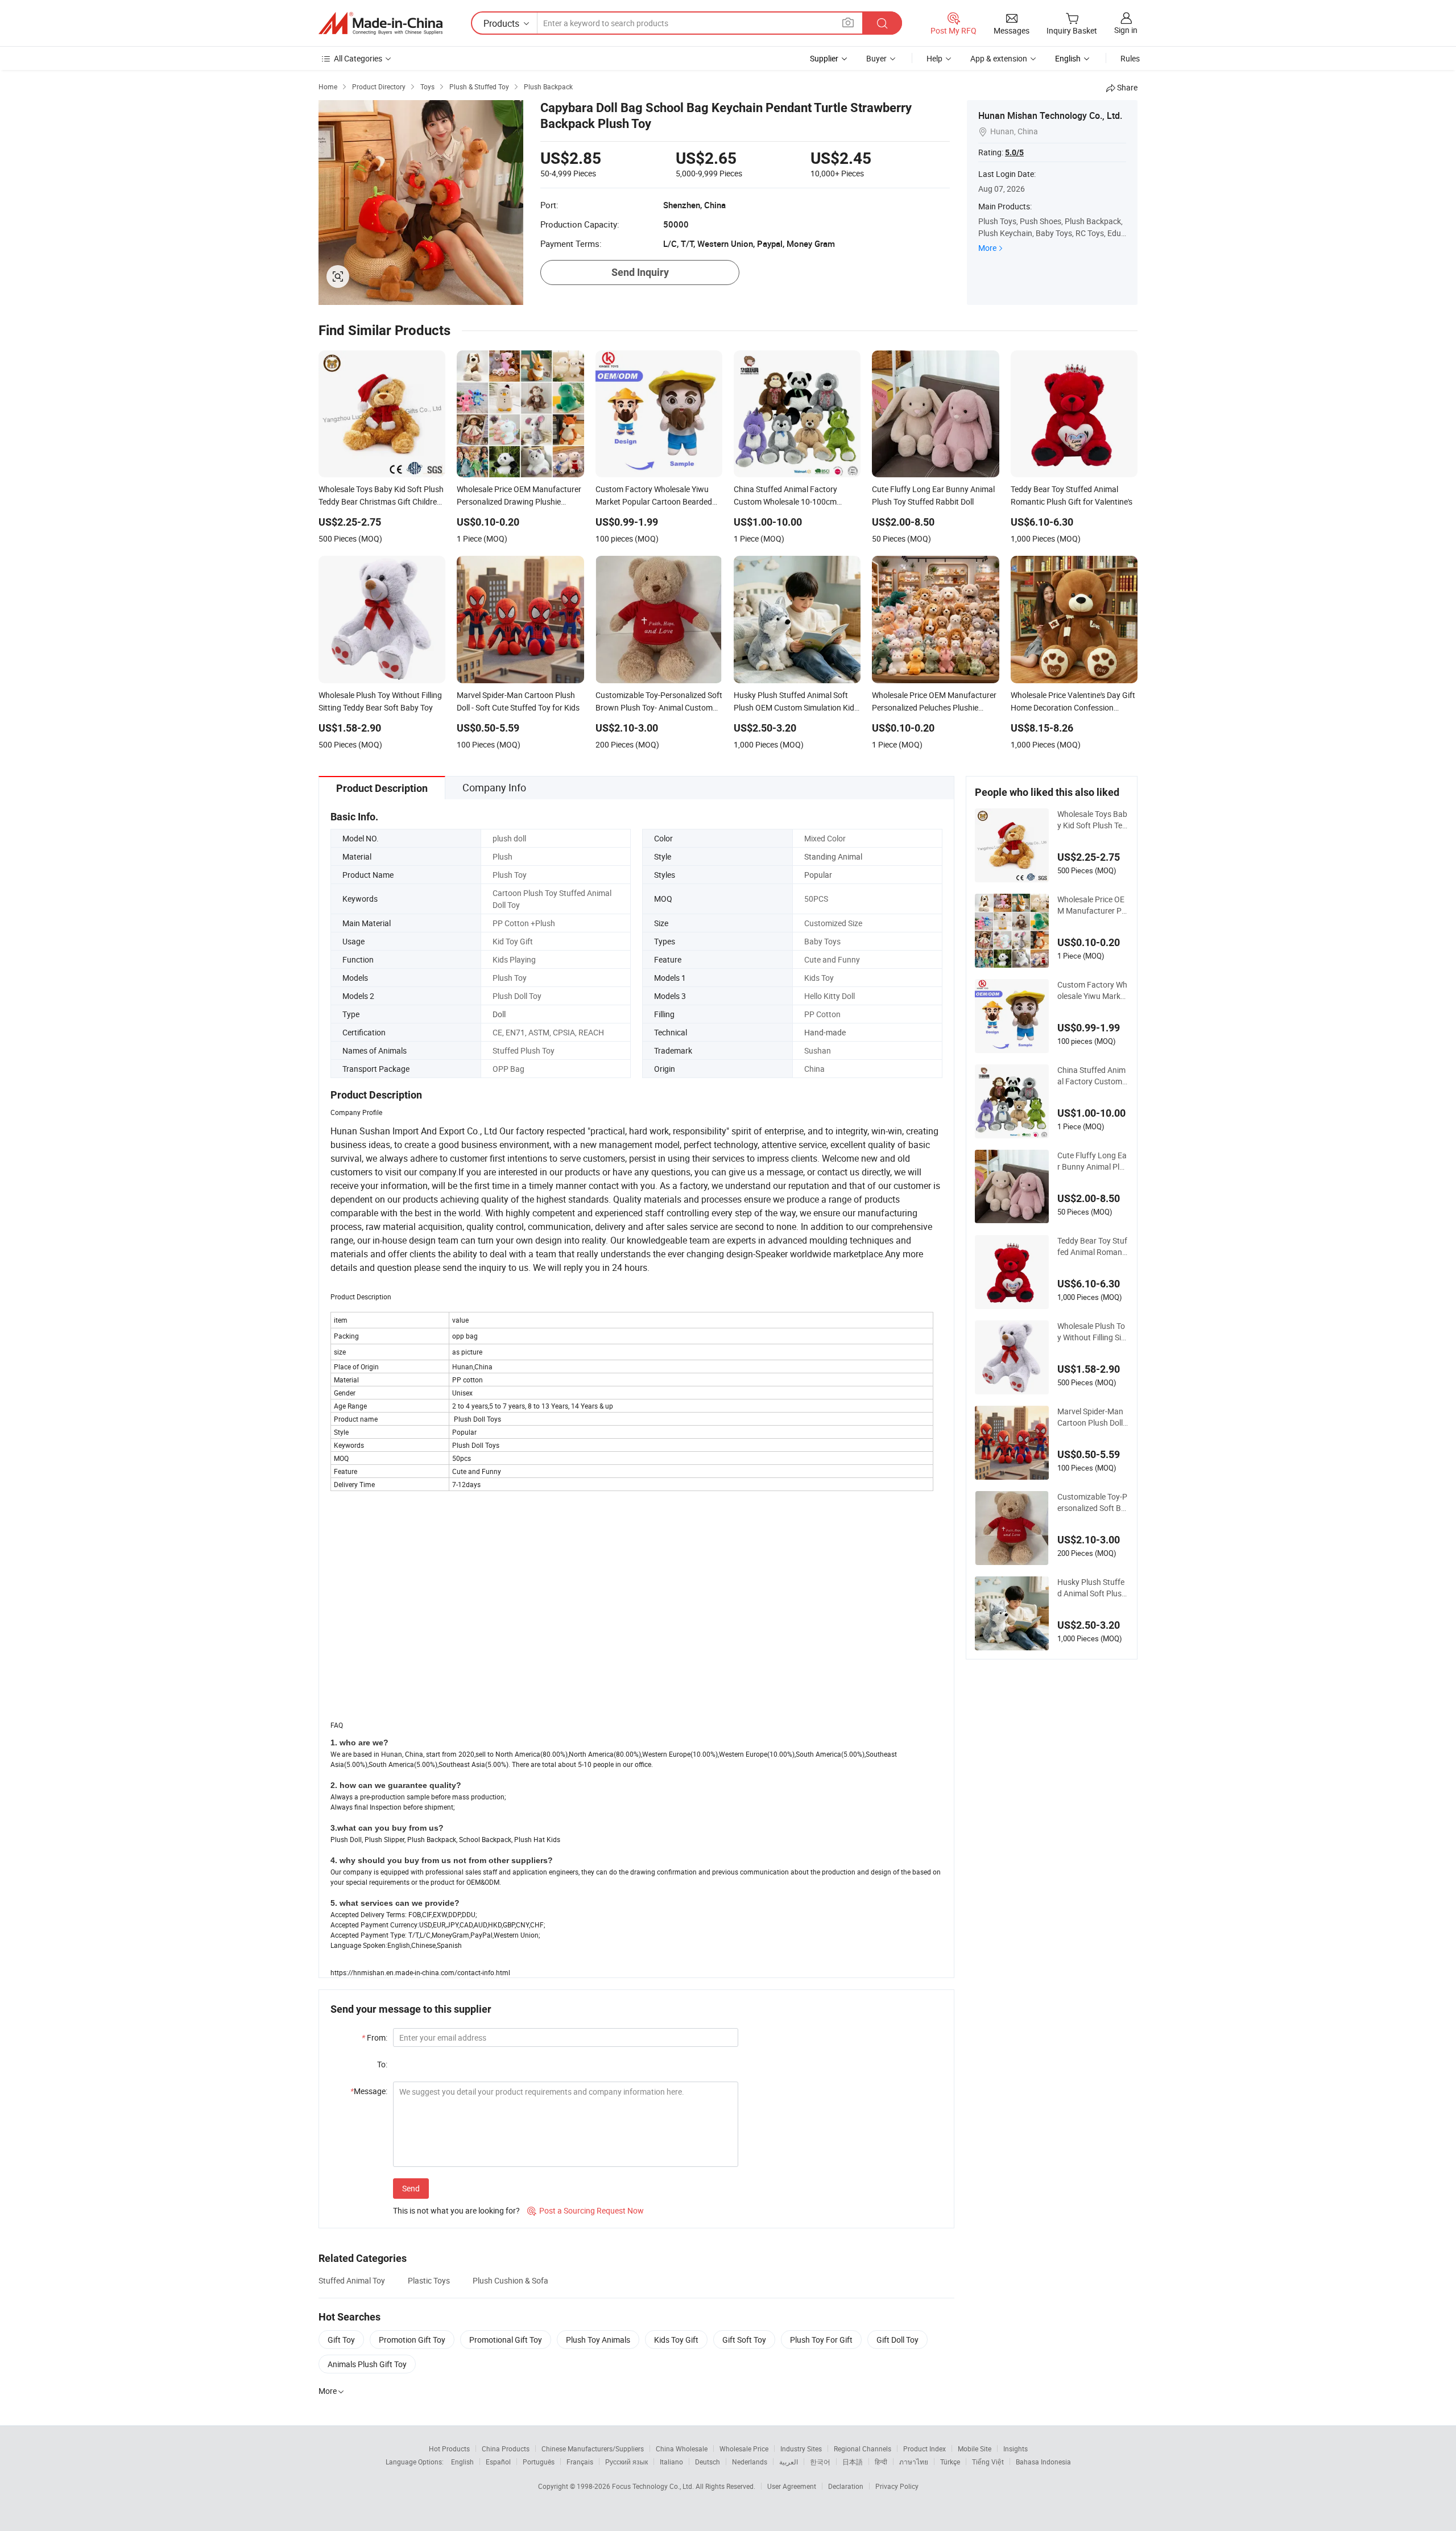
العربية (789, 2462)
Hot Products (449, 2449)
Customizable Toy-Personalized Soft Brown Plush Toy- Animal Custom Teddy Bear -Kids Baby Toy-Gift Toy (1093, 1502)
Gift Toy (341, 2340)
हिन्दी (881, 2462)
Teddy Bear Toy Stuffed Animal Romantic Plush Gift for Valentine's (1092, 1246)
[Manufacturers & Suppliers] (380, 23)
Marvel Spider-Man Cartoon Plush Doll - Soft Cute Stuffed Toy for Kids (1093, 1417)
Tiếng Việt (988, 2462)
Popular (818, 875)
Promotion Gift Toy (412, 2340)
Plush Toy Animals (598, 2340)
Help (934, 58)
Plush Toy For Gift (821, 2340)
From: (375, 2037)
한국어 (820, 2462)
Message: (369, 2091)
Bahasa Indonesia (1043, 2462)
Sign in (1126, 30)
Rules (1130, 58)
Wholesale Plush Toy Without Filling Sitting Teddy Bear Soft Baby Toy (1093, 1332)
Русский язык (626, 2462)
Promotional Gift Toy (506, 2340)
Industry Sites (801, 2449)
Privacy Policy (897, 2486)
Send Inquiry (640, 272)
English (462, 2462)
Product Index (925, 2449)
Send (411, 2188)
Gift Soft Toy (744, 2340)
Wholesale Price (744, 2449)
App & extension (999, 58)
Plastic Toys (429, 2280)
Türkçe (950, 2462)
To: (382, 2064)
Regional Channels (863, 2449)
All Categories (358, 58)
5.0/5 (1014, 152)
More (987, 248)
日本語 (853, 2462)
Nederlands (750, 2462)
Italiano (671, 2462)
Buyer (876, 58)
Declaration (846, 2486)
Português (539, 2462)
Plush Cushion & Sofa (510, 2280)
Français (580, 2462)
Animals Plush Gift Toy (367, 2364)
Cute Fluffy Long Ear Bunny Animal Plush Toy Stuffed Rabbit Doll (1093, 1161)
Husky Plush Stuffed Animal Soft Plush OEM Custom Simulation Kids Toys (1092, 1588)
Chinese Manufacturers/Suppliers (593, 2449)
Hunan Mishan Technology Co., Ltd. (1050, 115)
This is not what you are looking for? (456, 2210)
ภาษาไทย (914, 2462)
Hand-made (825, 1032)
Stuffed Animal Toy (352, 2280)
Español (498, 2462)
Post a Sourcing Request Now (586, 2210)
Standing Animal (833, 856)
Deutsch (708, 2462)
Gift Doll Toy (897, 2340)
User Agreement (792, 2486)
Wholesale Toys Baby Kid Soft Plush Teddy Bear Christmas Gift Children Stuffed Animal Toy (1092, 820)
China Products (506, 2449)
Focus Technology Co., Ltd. (654, 2486)
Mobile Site (975, 2449)
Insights (1016, 2449)
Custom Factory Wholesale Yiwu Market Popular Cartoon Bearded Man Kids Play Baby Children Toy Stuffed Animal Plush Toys (1092, 990)
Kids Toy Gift (676, 2340)
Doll (499, 1014)
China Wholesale (682, 2449)
